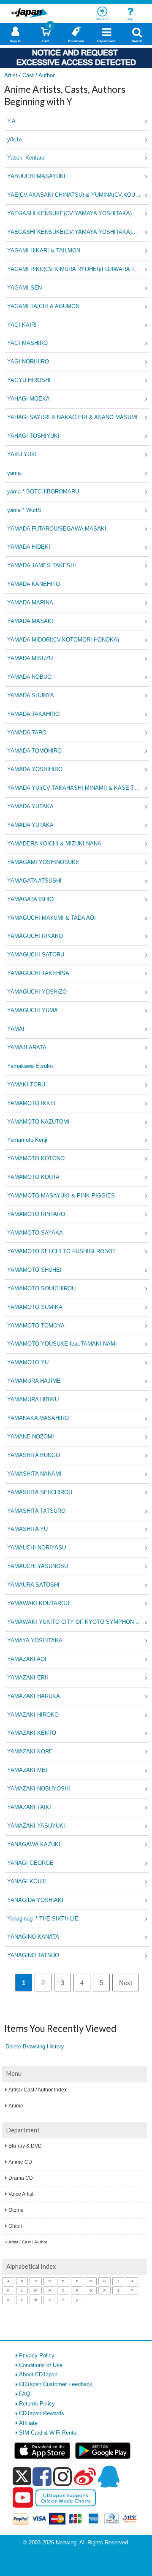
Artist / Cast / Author (28, 2242)
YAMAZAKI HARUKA (34, 1696)
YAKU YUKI (22, 454)
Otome (16, 2210)
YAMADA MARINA (30, 603)
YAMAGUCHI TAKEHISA (38, 973)
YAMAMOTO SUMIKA (35, 1307)
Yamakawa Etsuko (30, 1066)
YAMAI (16, 1029)
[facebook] (42, 2476)
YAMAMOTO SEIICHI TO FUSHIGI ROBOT (61, 1251)
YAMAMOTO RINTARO (36, 1214)
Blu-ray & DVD (25, 2146)
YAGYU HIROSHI (29, 380)
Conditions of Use (41, 2365)
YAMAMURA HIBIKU (33, 1399)
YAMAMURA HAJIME (34, 1381)
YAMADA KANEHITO (34, 584)
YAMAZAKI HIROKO (33, 1715)
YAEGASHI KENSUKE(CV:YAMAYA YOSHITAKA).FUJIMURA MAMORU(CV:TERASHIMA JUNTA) (78, 213)
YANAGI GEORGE (30, 1863)
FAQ (24, 2394)
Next (126, 1983)
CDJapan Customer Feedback (56, 2384)
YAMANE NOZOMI (31, 1437)
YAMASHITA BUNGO (34, 1455)
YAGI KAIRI (22, 325)
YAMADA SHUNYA (31, 695)
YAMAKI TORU (26, 1085)
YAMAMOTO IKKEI (31, 1103)
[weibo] (85, 2476)
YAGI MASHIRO (27, 343)
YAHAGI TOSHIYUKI (33, 436)
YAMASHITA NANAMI (34, 1474)
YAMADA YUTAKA (30, 806)
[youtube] (23, 2498)
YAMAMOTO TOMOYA (36, 1326)
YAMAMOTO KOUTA (33, 1177)
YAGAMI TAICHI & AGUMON (43, 306)
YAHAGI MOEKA (28, 399)
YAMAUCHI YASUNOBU (38, 1566)
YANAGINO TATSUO (33, 1955)
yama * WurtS (24, 510)
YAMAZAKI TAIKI (29, 1807)
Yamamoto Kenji (27, 1140)
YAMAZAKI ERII (28, 1678)
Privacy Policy (37, 2355)
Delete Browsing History (35, 2046)
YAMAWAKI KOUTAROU (38, 1603)
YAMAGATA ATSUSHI (34, 881)
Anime (16, 2106)
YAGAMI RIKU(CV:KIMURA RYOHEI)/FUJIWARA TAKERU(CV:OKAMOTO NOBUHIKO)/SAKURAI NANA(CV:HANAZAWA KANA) (78, 269)
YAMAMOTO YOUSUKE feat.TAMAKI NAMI (62, 1344)
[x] (22, 2477)
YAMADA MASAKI (30, 621)
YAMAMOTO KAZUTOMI (38, 1122)
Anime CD (20, 2162)
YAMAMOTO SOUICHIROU (41, 1288)
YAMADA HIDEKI (29, 547)
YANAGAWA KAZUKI (34, 1844)
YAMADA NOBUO (29, 677)
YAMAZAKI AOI (27, 1659)
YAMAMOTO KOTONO (36, 1158)
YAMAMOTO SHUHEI (34, 1270)
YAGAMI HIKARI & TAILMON (44, 251)
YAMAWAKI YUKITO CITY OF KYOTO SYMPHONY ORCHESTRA (78, 1622)
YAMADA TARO (27, 733)
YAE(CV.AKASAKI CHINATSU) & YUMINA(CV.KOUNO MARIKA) (78, 195)
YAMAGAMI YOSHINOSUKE (43, 862)
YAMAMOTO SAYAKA (35, 1233)
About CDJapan (38, 2374)
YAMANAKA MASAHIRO (38, 1418)
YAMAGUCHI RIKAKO (35, 936)
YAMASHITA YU (27, 1529)
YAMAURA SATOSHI (33, 1585)
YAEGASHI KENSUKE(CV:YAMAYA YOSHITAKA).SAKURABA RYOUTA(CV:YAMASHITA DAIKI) (78, 232)
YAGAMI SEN (24, 288)
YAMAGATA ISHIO (30, 899)
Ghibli (15, 2226)
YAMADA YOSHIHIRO (35, 769)
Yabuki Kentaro (26, 158)
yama (14, 473)
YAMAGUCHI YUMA (33, 1010)
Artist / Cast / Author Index (38, 2090)
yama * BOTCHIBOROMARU (43, 492)
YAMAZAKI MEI (27, 1770)
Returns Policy (37, 2404)
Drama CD (21, 2178)
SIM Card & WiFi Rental (48, 2433)
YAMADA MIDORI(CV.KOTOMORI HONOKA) (63, 640)
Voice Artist (21, 2194)
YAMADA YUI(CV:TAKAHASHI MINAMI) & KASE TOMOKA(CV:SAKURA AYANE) (78, 788)
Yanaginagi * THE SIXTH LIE (43, 1919)
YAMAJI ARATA (27, 1047)
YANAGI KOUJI (27, 1881)
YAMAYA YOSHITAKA (35, 1640)
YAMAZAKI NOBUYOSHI (39, 1789)
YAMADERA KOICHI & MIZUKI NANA (54, 844)
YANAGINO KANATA (33, 1937)
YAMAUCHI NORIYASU (37, 1548)
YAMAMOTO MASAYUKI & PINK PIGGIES (61, 1196)
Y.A (11, 121)
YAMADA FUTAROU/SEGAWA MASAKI (57, 529)
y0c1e (15, 139)
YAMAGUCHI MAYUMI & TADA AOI (52, 918)
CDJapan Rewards (42, 2413)
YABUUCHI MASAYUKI (36, 176)
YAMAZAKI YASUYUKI (36, 1826)
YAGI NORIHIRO (28, 362)
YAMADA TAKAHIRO (33, 714)
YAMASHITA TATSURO (36, 1511)
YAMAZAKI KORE (30, 1751)
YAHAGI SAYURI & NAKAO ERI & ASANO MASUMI (72, 417)
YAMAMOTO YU (28, 1362)
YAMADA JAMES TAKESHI (42, 565)
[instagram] (63, 2476)
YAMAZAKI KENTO (32, 1733)
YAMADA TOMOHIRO (34, 751)
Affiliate (28, 2423)
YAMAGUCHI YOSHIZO (37, 992)
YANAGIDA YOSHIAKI (35, 1900)
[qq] (109, 2476)
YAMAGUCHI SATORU (36, 955)
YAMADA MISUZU (30, 658)
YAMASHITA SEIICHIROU (40, 1492)
